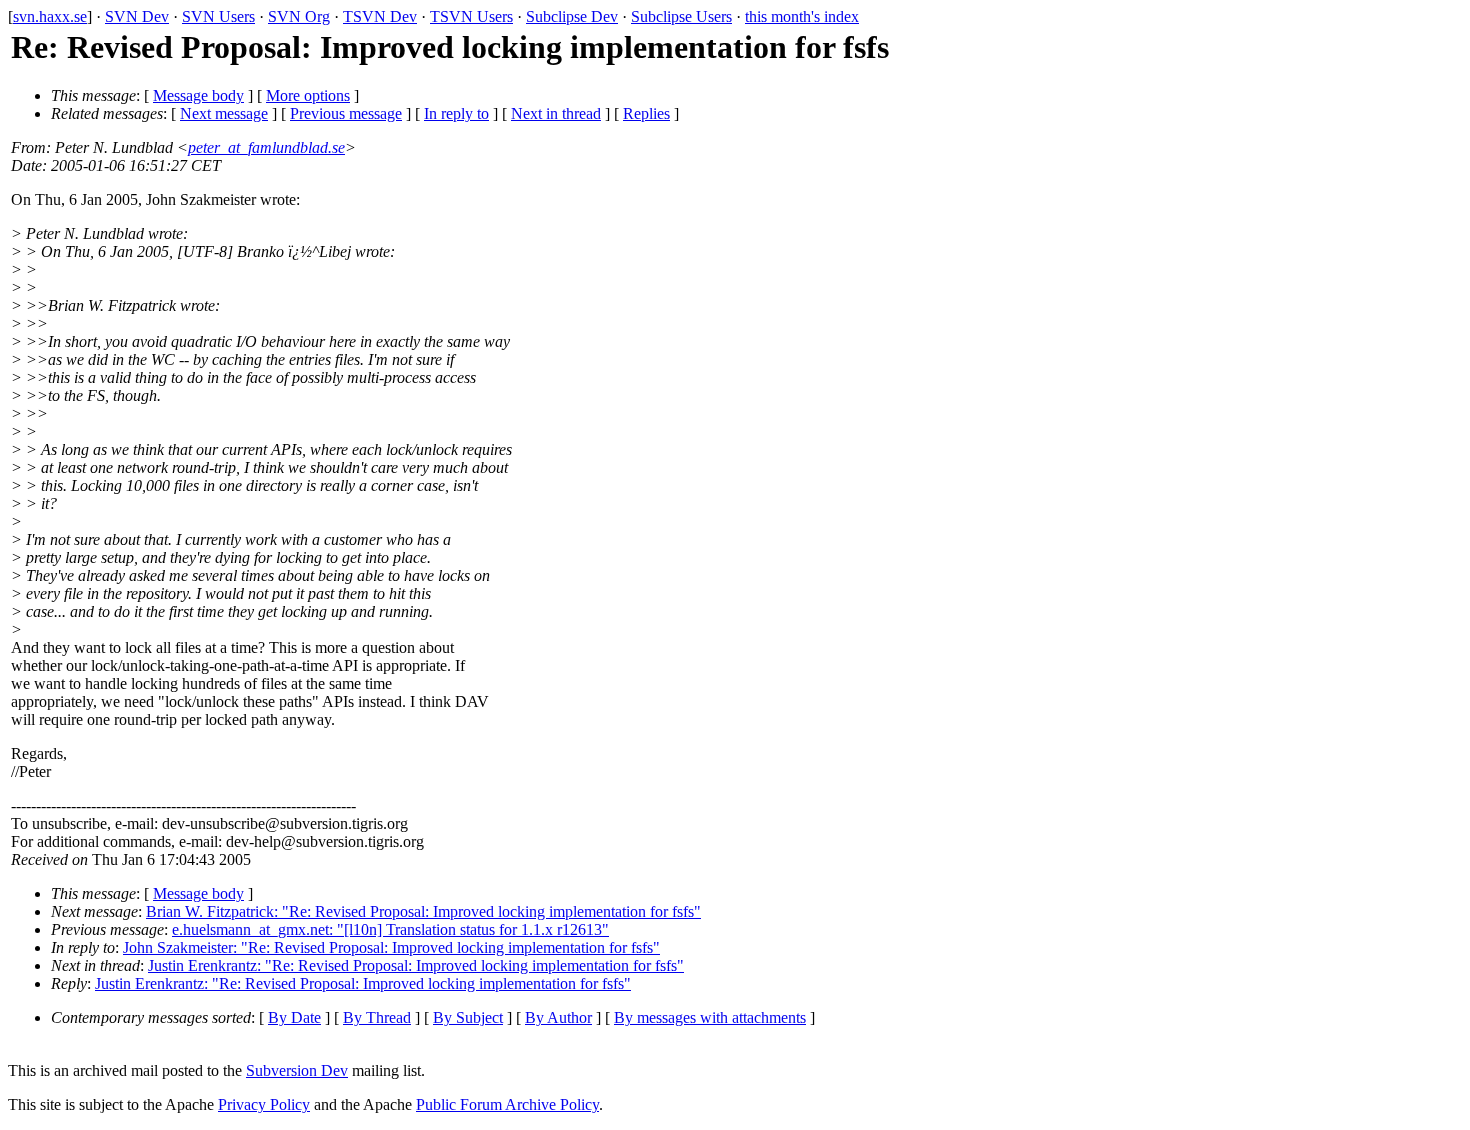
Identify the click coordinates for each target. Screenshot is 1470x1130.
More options (308, 95)
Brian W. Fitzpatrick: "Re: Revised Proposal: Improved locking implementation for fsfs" (423, 911)
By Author (558, 1017)
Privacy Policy (264, 1104)
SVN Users (218, 16)
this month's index (802, 16)
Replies (646, 113)
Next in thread (556, 113)
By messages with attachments (710, 1017)
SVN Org (299, 16)
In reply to (456, 113)
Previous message (346, 113)
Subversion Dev (297, 1070)
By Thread (377, 1017)
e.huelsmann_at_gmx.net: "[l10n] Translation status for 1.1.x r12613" (390, 929)
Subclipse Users (681, 16)
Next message (224, 113)
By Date (294, 1017)
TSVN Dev (380, 16)
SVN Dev (137, 16)
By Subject (468, 1017)
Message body (198, 95)
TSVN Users (471, 16)
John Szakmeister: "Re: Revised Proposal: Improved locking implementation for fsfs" (391, 947)
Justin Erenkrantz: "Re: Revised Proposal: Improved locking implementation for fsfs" (416, 965)
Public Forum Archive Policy (507, 1104)
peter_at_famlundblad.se (266, 147)
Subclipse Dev (572, 16)
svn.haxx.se (50, 16)
